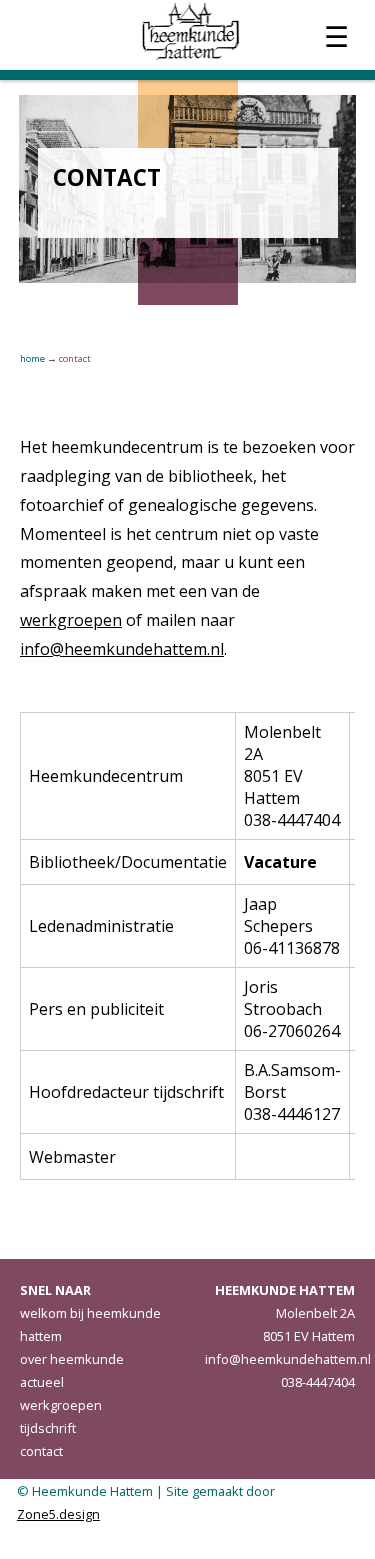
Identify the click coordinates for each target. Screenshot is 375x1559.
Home (32, 358)
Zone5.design (58, 1514)
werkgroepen (71, 620)
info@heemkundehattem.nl (122, 649)
